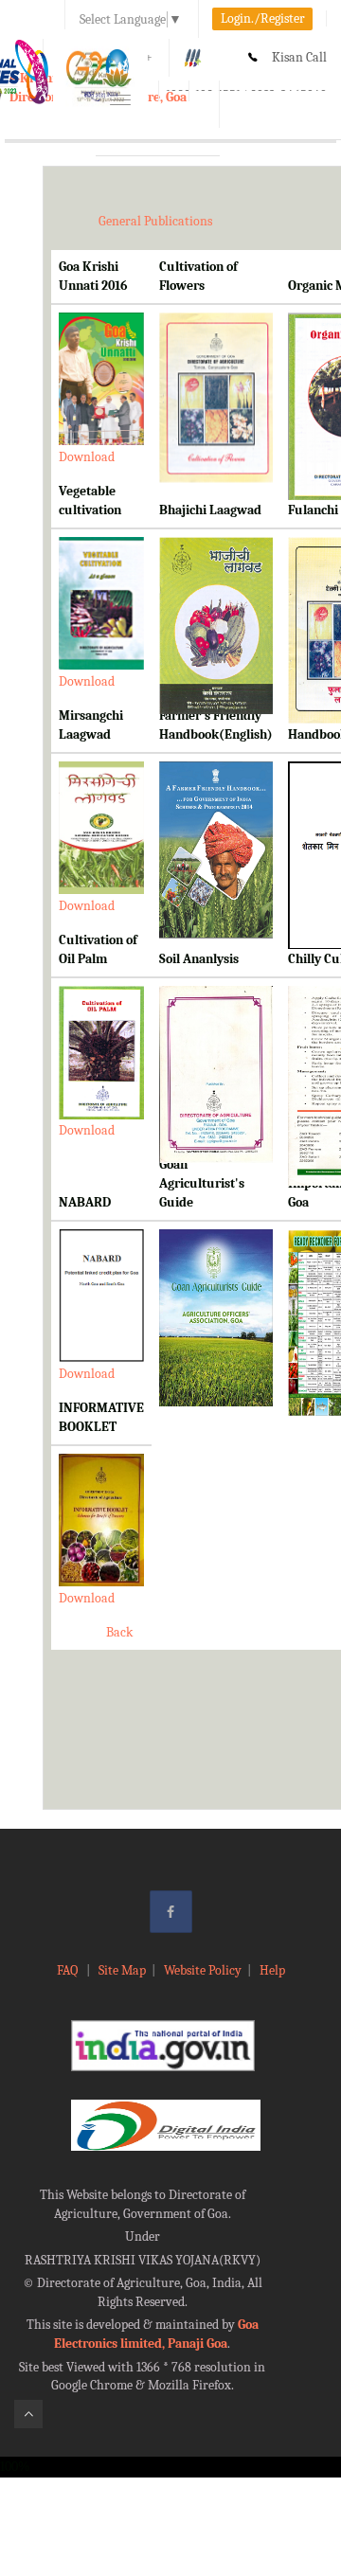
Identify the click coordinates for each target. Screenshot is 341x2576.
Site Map (122, 1970)
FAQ (69, 1970)
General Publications (155, 221)
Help (272, 1970)
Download (87, 457)
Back (119, 1632)
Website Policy (203, 1970)
